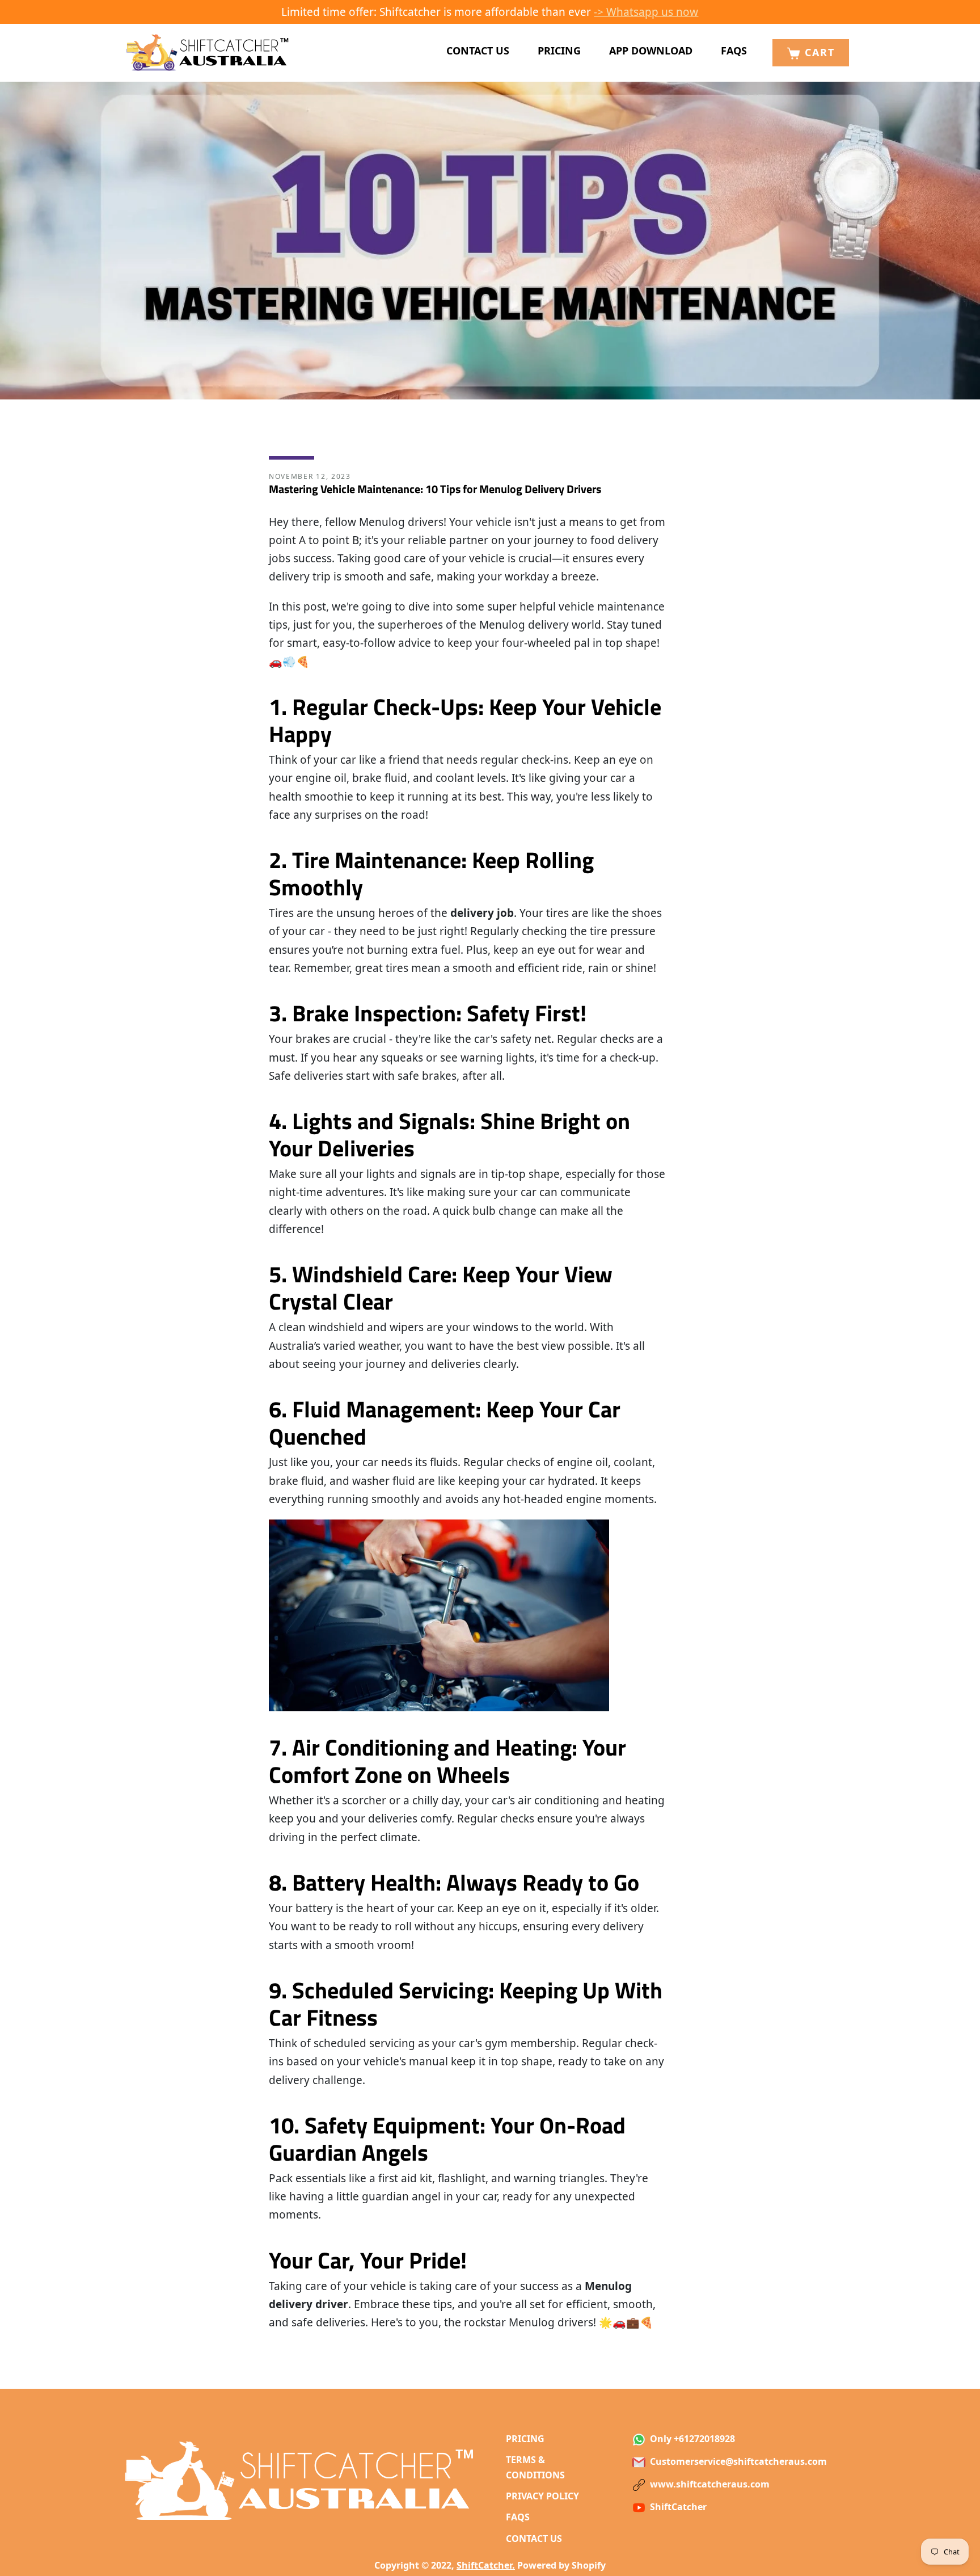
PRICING (559, 50)
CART (818, 52)
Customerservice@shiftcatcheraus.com (737, 2461)
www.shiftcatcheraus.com (709, 2484)
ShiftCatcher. (486, 2565)
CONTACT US (478, 50)
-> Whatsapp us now (646, 12)
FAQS (734, 50)
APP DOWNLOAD (651, 50)
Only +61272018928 (691, 2439)
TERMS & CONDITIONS (535, 2467)
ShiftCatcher (677, 2507)
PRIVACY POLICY (542, 2496)
